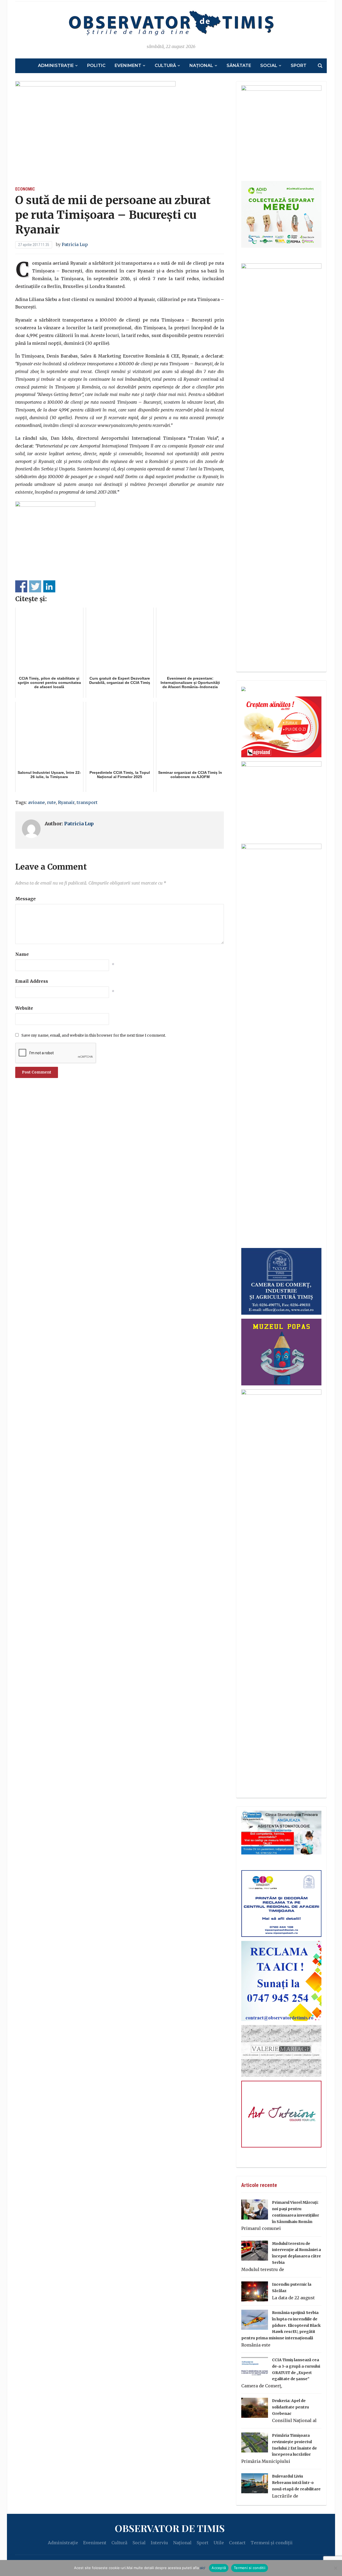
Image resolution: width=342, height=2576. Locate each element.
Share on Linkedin (49, 586)
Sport (299, 66)
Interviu (159, 2543)
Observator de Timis (170, 2528)
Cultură (165, 66)
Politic (96, 66)
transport (87, 802)
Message (26, 899)
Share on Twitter (35, 586)
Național (201, 66)
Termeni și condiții (272, 2543)
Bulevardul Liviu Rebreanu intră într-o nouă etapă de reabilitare (296, 2483)
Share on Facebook (21, 586)
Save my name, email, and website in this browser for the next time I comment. (94, 1035)
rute (51, 802)
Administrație (56, 66)
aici (203, 2568)
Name (22, 954)
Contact (237, 2543)
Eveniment (128, 66)
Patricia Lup (75, 244)
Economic (25, 189)
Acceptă (219, 2568)
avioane (36, 802)
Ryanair (66, 802)
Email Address (32, 981)
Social (269, 66)
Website (24, 1008)
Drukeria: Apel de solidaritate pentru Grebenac (290, 2407)
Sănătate (239, 66)
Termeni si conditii (250, 2568)
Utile (219, 2543)
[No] (335, 2568)
